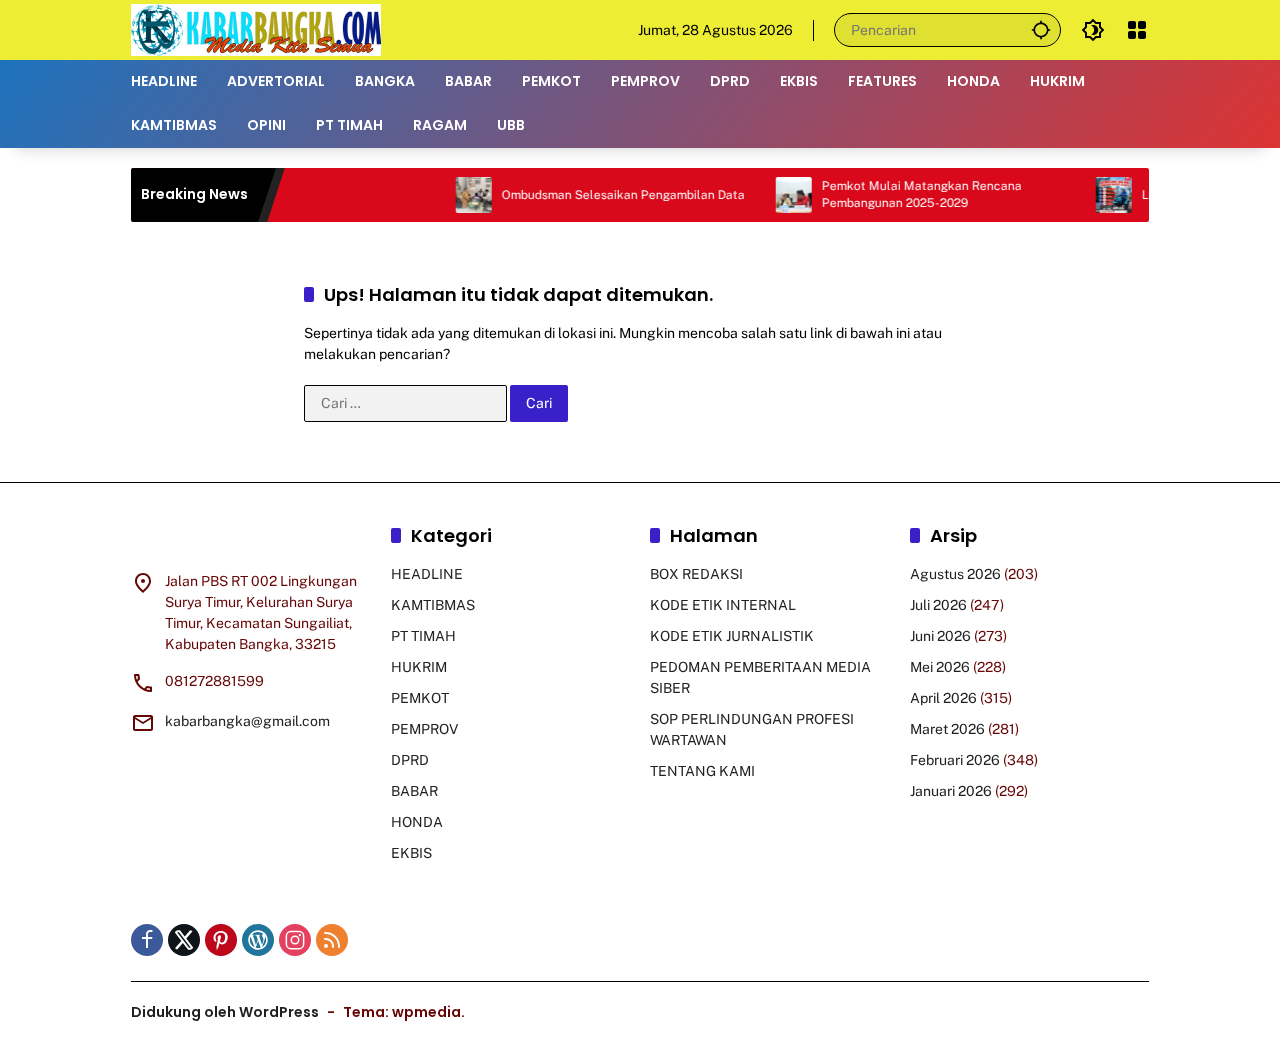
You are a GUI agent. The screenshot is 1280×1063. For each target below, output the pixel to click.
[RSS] (332, 940)
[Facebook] (147, 940)
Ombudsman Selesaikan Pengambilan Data (602, 195)
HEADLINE (427, 574)
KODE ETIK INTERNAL (723, 605)
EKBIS (411, 853)
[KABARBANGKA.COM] (256, 29)
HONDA (417, 822)
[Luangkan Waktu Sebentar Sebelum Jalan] (1093, 195)
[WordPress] (258, 940)
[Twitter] (184, 940)
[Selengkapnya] (251, 539)
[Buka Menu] (1137, 30)
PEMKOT (420, 698)
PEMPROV (424, 729)
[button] (1041, 29)
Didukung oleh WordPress (225, 1012)
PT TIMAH (423, 636)
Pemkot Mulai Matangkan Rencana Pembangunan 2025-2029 (901, 194)
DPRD (410, 760)
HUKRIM (419, 667)
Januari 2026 (951, 791)
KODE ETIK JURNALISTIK (732, 636)
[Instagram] (295, 940)
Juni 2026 (940, 636)
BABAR (414, 791)
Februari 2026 (955, 760)
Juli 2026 (938, 605)
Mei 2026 (940, 667)
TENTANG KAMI (702, 771)
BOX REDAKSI (696, 574)
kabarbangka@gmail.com (247, 721)
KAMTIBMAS (433, 605)
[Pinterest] (221, 940)
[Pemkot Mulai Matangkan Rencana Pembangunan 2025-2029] (773, 195)
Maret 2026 (947, 729)
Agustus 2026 (955, 574)
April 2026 (943, 698)
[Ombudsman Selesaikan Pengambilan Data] (453, 195)
